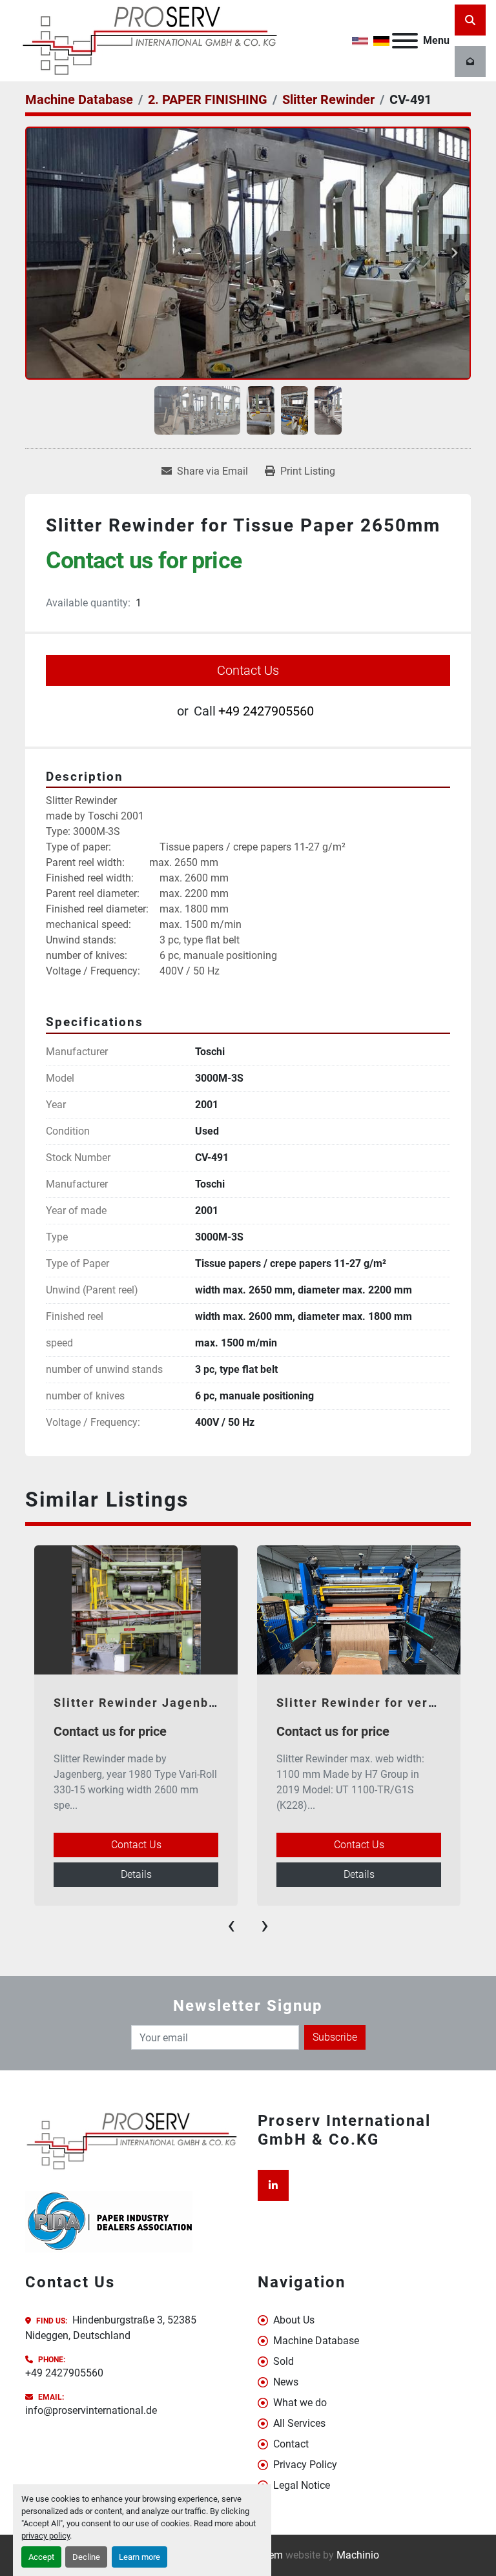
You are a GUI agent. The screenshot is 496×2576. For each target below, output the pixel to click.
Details (136, 1874)
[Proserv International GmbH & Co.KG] (132, 2140)
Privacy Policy (305, 2465)
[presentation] (231, 1925)
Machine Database (316, 2341)
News (286, 2382)
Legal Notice (302, 2485)
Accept (41, 2557)
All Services (299, 2423)
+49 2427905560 (266, 711)
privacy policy (46, 2536)
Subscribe (335, 2037)
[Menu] (405, 41)
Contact (291, 2444)
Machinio (358, 2555)
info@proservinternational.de (91, 2410)
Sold (284, 2361)
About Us (294, 2320)
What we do (300, 2403)
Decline (86, 2557)
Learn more (139, 2557)
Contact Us (248, 670)
